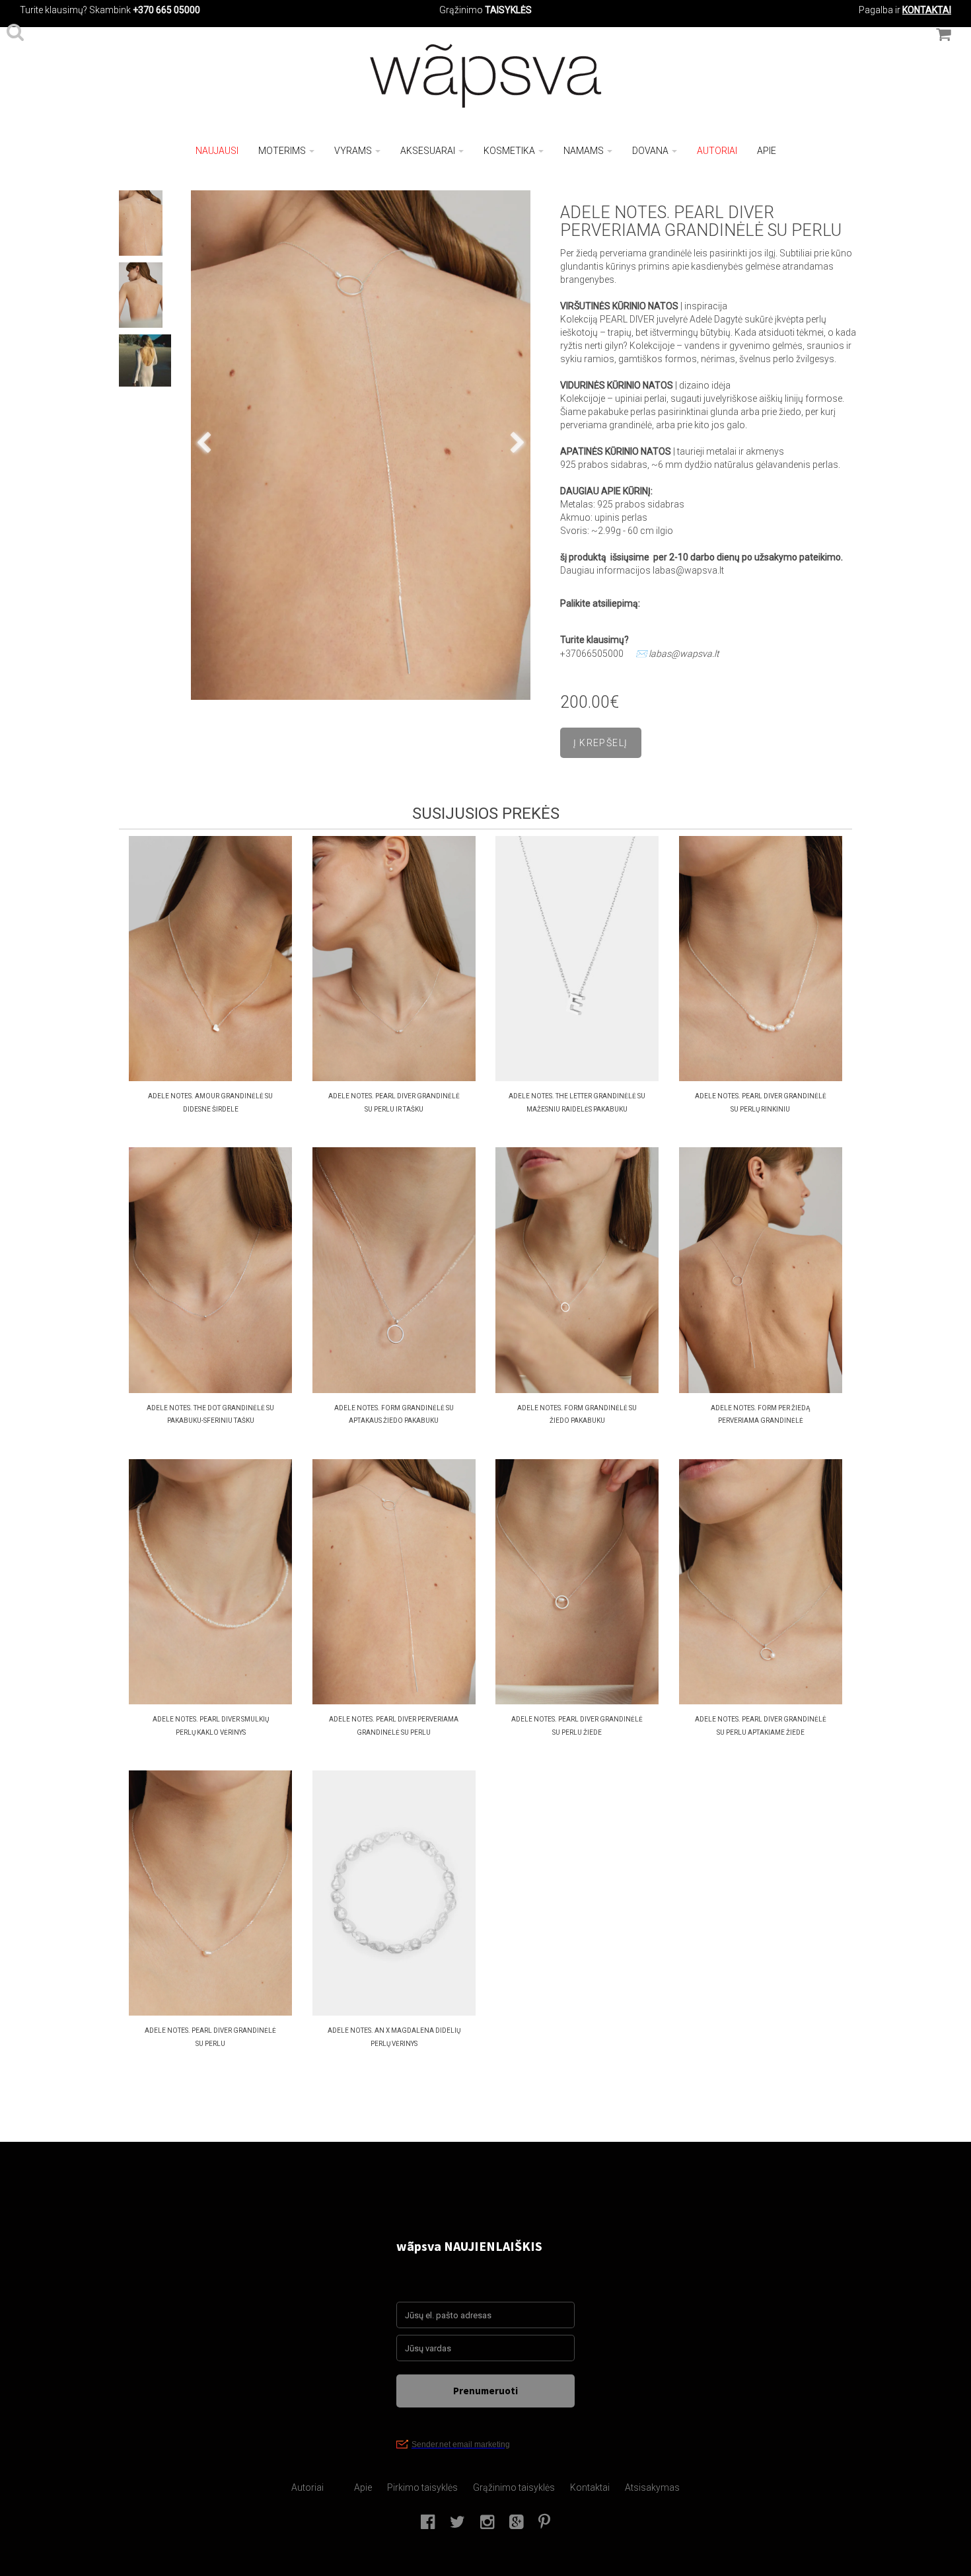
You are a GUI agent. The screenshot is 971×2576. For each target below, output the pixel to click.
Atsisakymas (652, 2487)
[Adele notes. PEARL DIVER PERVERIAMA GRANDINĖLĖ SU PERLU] (361, 445)
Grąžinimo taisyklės (514, 2487)
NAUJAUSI (217, 151)
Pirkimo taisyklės (422, 2487)
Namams (584, 151)
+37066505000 (592, 654)
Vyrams (353, 151)
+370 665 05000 (166, 10)
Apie (767, 151)
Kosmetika (509, 151)
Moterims (282, 151)
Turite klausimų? (54, 10)
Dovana (650, 151)
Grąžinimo (462, 10)
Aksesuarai (428, 151)
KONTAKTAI (927, 10)
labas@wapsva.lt (684, 654)
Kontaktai (590, 2487)
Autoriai (717, 151)
